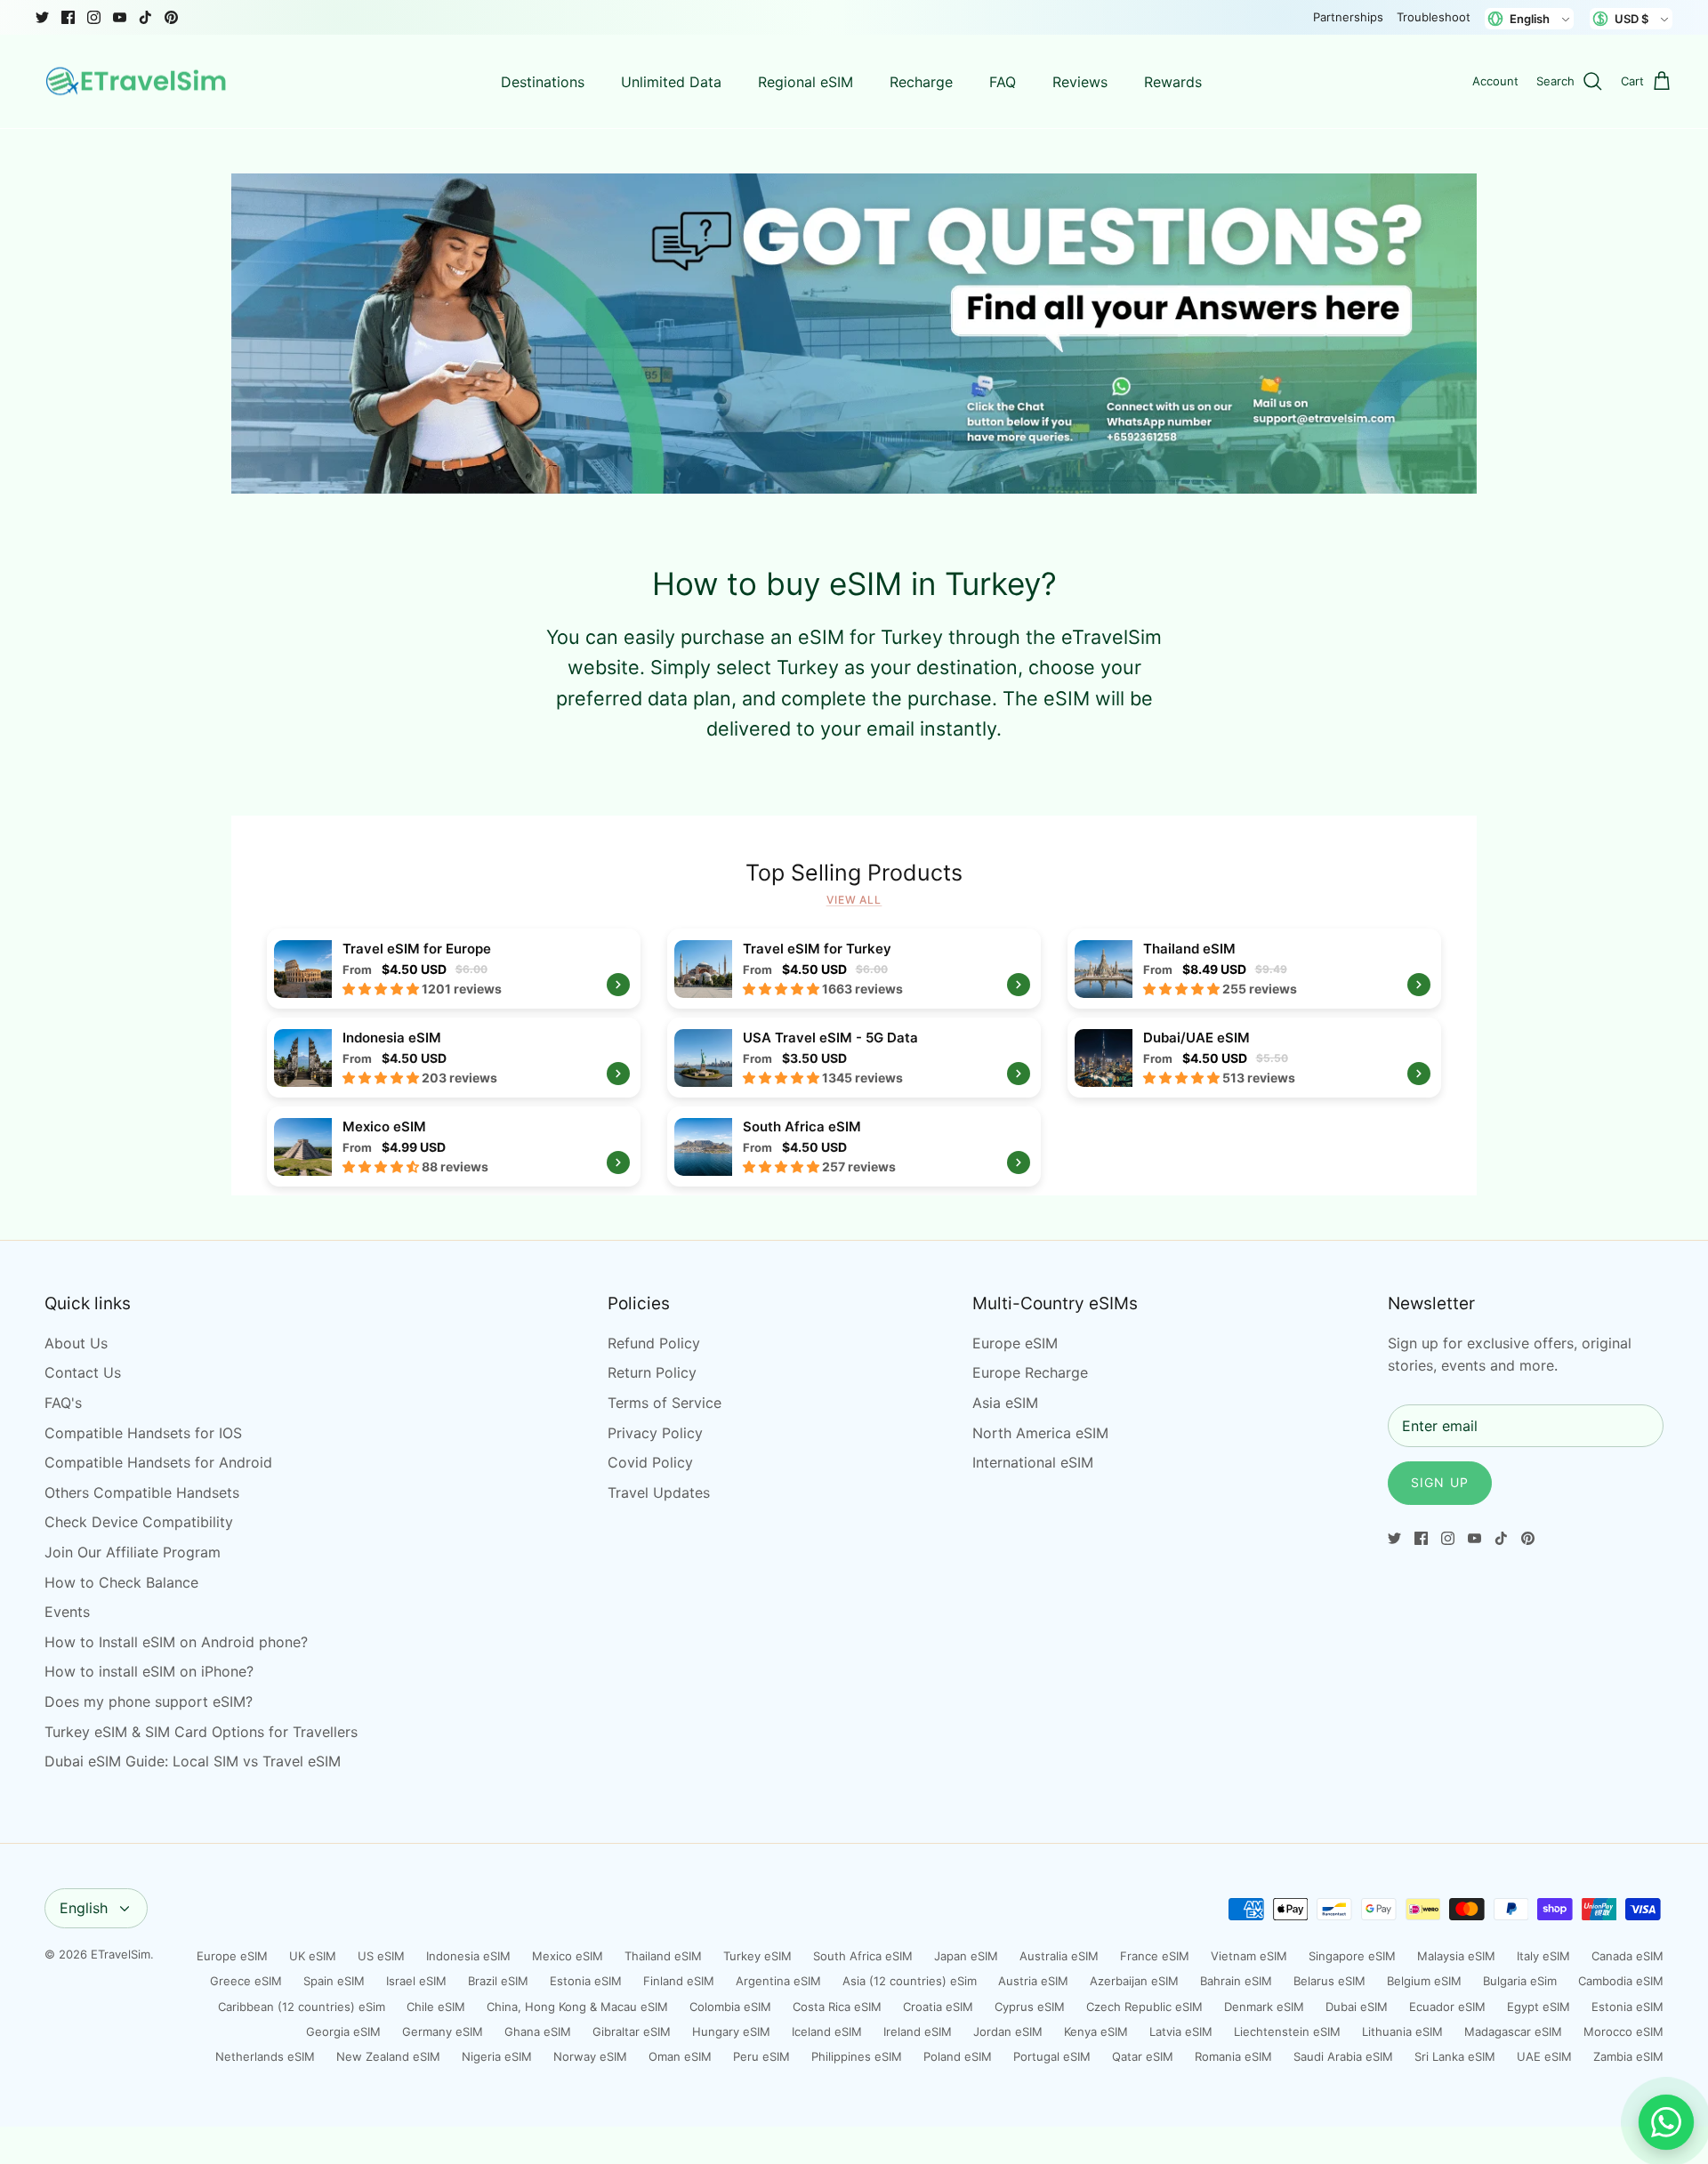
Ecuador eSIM (1447, 2007)
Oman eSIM (680, 2056)
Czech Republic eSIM (1144, 2007)
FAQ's (63, 1403)
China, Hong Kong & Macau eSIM (577, 2007)
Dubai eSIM (1357, 2007)
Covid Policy (650, 1462)
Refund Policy (654, 1343)
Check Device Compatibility (139, 1522)
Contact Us (83, 1372)
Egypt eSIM (1539, 2007)
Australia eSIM (1059, 1956)
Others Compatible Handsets (142, 1492)
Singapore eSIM (1352, 1956)
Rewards (1173, 82)
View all (854, 900)
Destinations (543, 82)
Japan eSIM (966, 1956)
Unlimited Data (671, 82)
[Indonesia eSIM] (454, 1058)
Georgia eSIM (343, 2031)
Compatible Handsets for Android (158, 1462)
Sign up (1440, 1482)
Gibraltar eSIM (632, 2031)
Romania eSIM (1233, 2056)
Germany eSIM (443, 2031)
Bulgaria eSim (1520, 1981)
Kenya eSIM (1096, 2031)
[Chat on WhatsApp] (1666, 2122)
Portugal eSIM (1052, 2056)
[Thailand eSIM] (1254, 969)
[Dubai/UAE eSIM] (1254, 1058)
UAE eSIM (1544, 2056)
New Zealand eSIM (388, 2056)
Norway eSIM (590, 2056)
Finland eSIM (679, 1981)
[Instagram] (94, 17)
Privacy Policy (655, 1433)
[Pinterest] (171, 17)
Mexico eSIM (568, 1956)
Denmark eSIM (1264, 2007)
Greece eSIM (246, 1981)
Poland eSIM (958, 2056)
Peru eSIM (761, 2056)
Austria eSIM (1033, 1981)
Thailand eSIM (663, 1956)
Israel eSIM (416, 1981)
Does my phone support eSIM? (149, 1701)
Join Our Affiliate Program (133, 1552)
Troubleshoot (1434, 17)
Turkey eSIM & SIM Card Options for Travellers (201, 1732)
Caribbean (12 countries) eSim (302, 2007)
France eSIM (1155, 1956)
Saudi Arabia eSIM (1343, 2056)
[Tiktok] (145, 17)
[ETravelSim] (138, 82)
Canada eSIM (1627, 1956)
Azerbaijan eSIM (1134, 1981)
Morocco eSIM (1623, 2031)
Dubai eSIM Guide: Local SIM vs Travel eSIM (193, 1761)
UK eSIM (313, 1956)
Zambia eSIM (1628, 2056)
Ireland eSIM (918, 2031)
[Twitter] (42, 17)
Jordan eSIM (1008, 2031)
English (84, 1908)
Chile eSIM (436, 2007)
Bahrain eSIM (1236, 1981)
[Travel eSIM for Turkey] (854, 969)
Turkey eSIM (757, 1956)
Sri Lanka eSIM (1455, 2056)
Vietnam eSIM (1249, 1956)
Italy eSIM (1543, 1956)
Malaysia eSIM (1456, 1956)
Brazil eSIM (498, 1981)
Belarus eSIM (1329, 1981)
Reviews (1080, 82)
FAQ (1003, 82)
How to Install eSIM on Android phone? (176, 1642)
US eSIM (381, 1956)
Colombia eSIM (730, 2007)
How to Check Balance (121, 1582)
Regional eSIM (806, 82)
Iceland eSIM (827, 2031)
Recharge (921, 82)
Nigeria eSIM (497, 2056)
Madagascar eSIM (1513, 2031)
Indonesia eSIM (468, 1956)
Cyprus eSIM (1030, 2007)
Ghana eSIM (538, 2031)
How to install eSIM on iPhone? (149, 1671)
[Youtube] (120, 17)
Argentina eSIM (778, 1981)
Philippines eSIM (857, 2056)
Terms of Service (665, 1403)
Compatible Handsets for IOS (143, 1433)
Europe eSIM (1015, 1343)
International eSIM (1033, 1462)
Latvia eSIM (1181, 2031)
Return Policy (652, 1372)
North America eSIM (1040, 1433)
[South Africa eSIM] (854, 1146)
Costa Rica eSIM (837, 2007)
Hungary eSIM (731, 2031)
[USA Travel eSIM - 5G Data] (854, 1058)
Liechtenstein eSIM (1287, 2031)
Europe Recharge (1030, 1372)
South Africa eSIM (863, 1956)
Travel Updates (659, 1492)
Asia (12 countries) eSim (910, 1981)
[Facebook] (68, 17)
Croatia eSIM (938, 2007)
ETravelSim (121, 1954)
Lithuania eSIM (1402, 2031)
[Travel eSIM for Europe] (454, 969)
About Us (76, 1343)
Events (67, 1612)
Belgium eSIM (1424, 1981)
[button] (382, 989)
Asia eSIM (1005, 1403)
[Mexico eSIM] (454, 1146)
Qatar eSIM (1143, 2056)
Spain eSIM (334, 1981)
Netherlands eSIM (265, 2056)
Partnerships (1348, 17)
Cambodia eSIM (1621, 1981)
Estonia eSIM (586, 1981)
